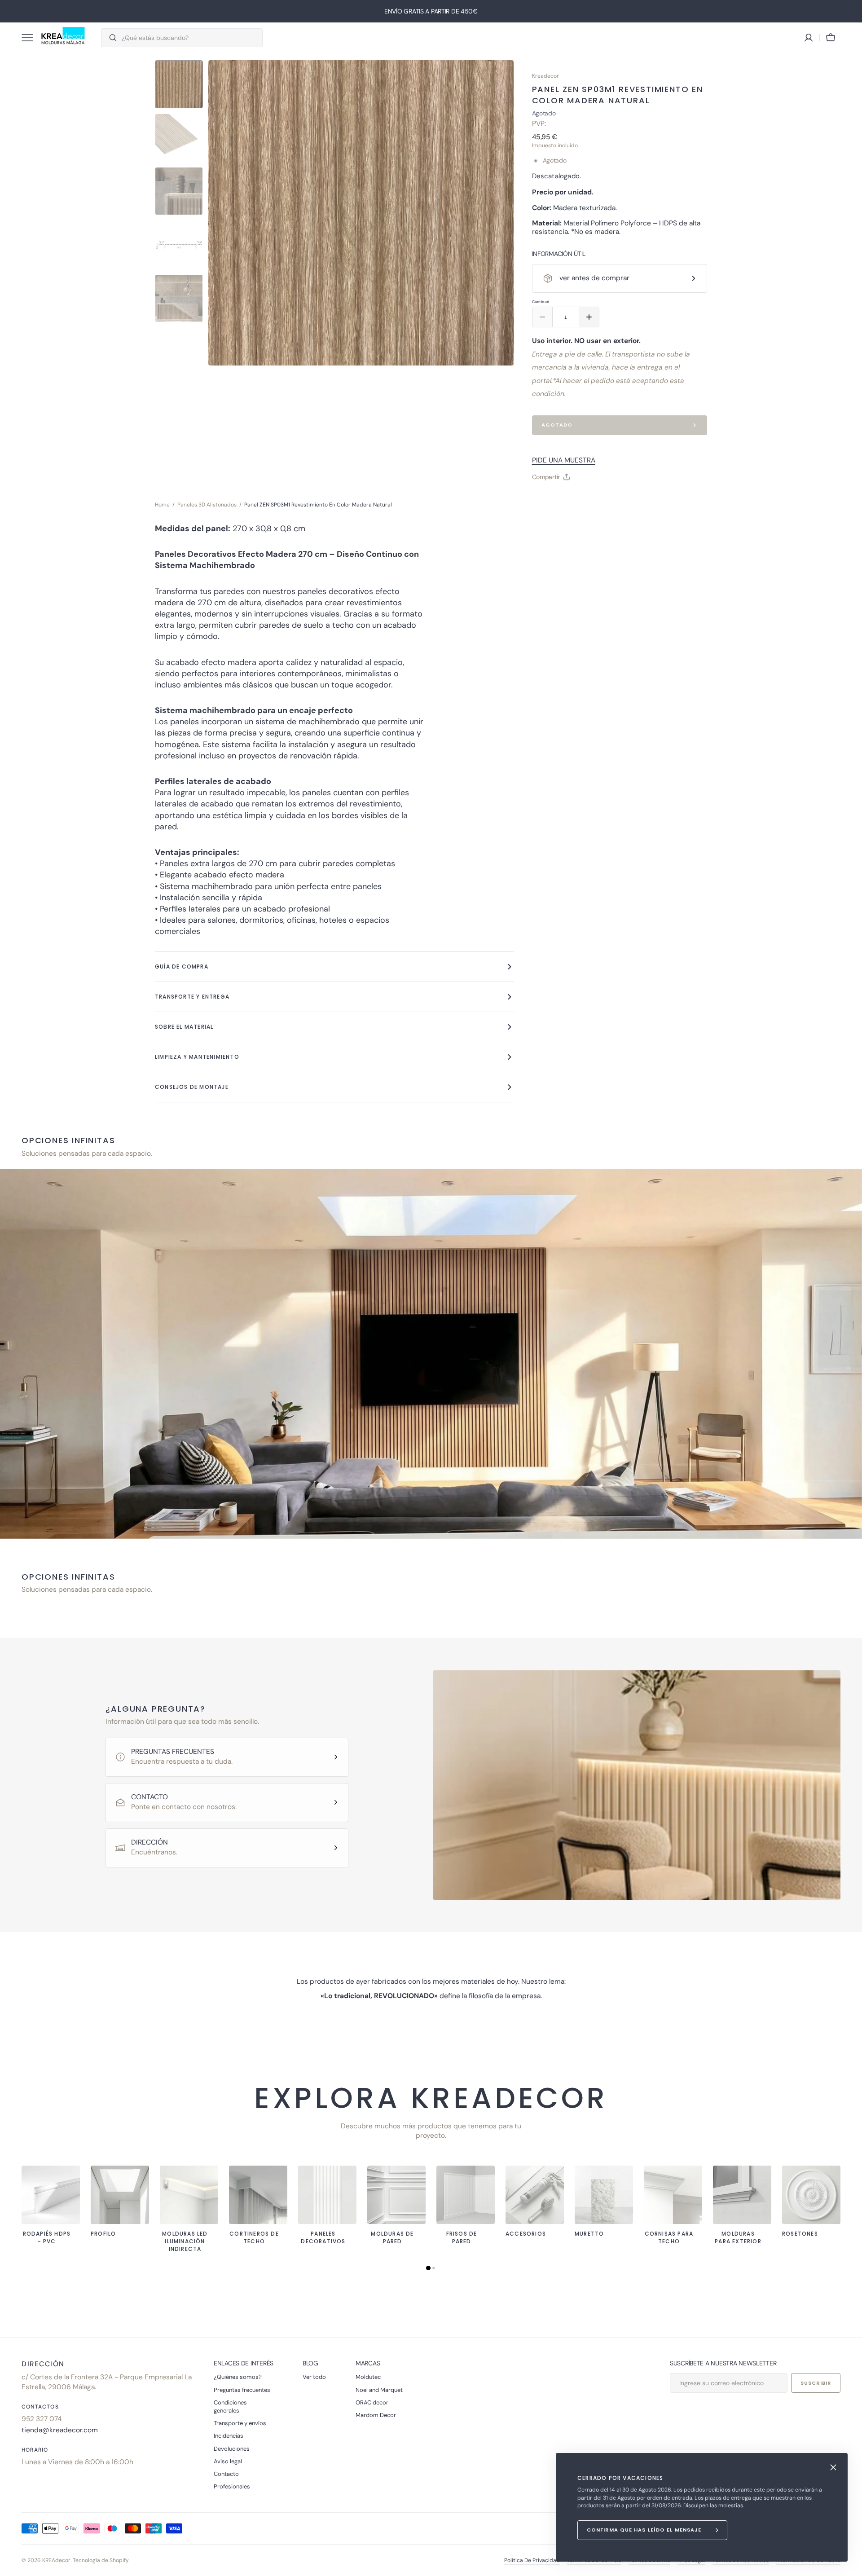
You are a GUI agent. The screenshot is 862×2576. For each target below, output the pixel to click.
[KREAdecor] (63, 38)
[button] (831, 38)
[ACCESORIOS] (535, 2195)
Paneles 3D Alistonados (207, 505)
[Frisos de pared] (466, 2195)
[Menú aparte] (31, 38)
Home (162, 505)
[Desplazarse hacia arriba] (851, 2565)
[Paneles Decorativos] (327, 2195)
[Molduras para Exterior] (742, 2195)
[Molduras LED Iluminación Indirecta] (189, 2195)
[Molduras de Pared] (396, 2195)
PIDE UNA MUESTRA (564, 460)
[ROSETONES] (811, 2195)
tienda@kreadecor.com (60, 2430)
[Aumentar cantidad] (589, 317)
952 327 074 (42, 2419)
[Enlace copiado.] (546, 499)
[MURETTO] (604, 2195)
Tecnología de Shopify (101, 2560)
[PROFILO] (120, 2195)
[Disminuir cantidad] (542, 317)
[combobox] (190, 38)
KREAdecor (56, 2560)
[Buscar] (109, 38)
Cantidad (541, 302)
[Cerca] (833, 2467)
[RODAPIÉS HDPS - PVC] (51, 2195)
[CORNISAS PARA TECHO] (673, 2195)
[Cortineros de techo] (258, 2195)
